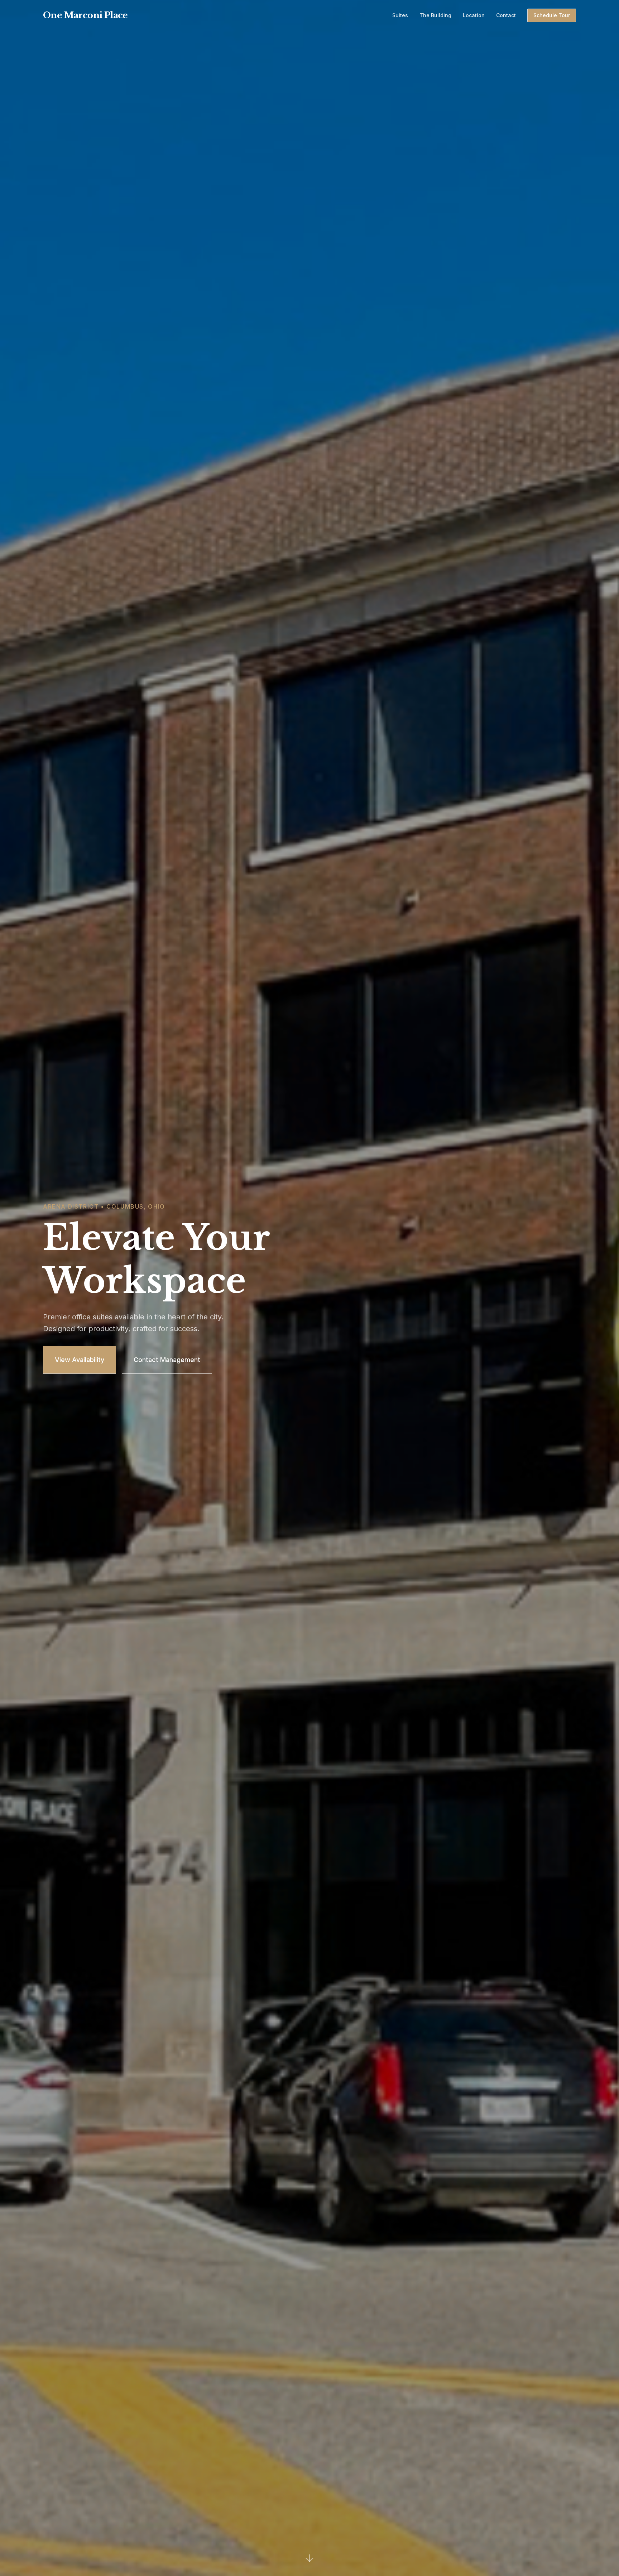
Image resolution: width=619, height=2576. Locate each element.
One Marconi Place (85, 15)
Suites (400, 15)
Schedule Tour (552, 15)
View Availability (80, 1360)
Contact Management (167, 1360)
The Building (435, 15)
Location (474, 15)
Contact (506, 15)
